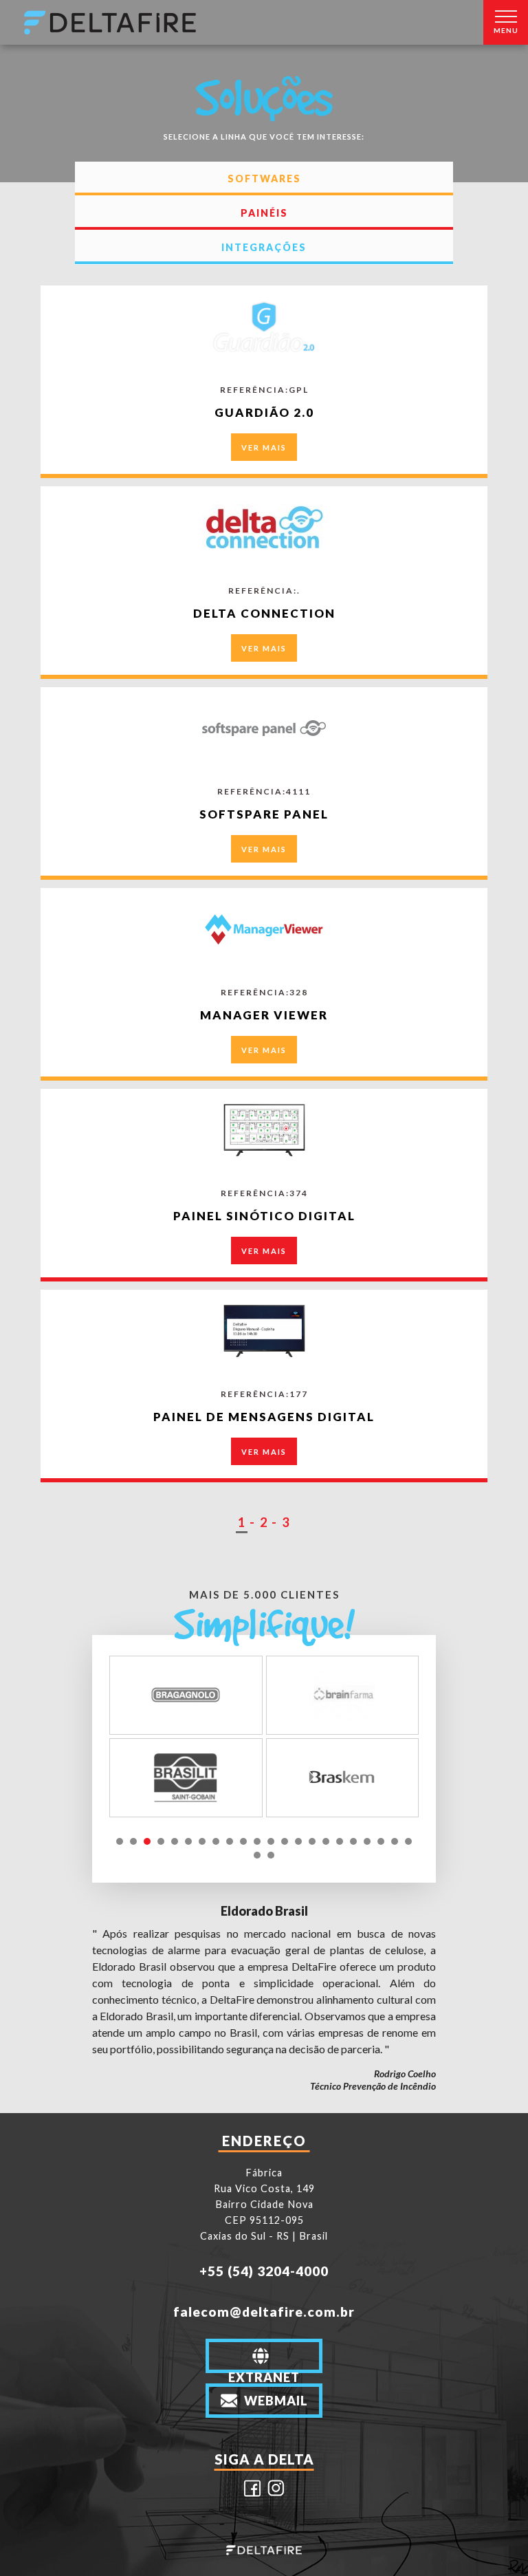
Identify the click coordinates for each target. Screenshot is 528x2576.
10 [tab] (243, 1841)
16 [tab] (326, 1841)
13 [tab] (285, 1841)
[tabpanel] (264, 1736)
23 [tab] (257, 1855)
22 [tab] (408, 1841)
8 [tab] (216, 1841)
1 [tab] (120, 1841)
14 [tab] (298, 1841)
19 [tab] (367, 1841)
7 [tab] (202, 1841)
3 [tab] (147, 1841)
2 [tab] (133, 1841)
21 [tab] (395, 1841)
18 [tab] (353, 1841)
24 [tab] (271, 1855)
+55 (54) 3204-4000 (264, 2271)
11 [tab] (257, 1841)
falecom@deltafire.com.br (264, 2312)
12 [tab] (271, 1841)
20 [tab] (381, 1841)
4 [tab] (161, 1841)
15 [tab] (312, 1841)
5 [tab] (175, 1841)
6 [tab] (188, 1841)
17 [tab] (340, 1841)
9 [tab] (230, 1841)
